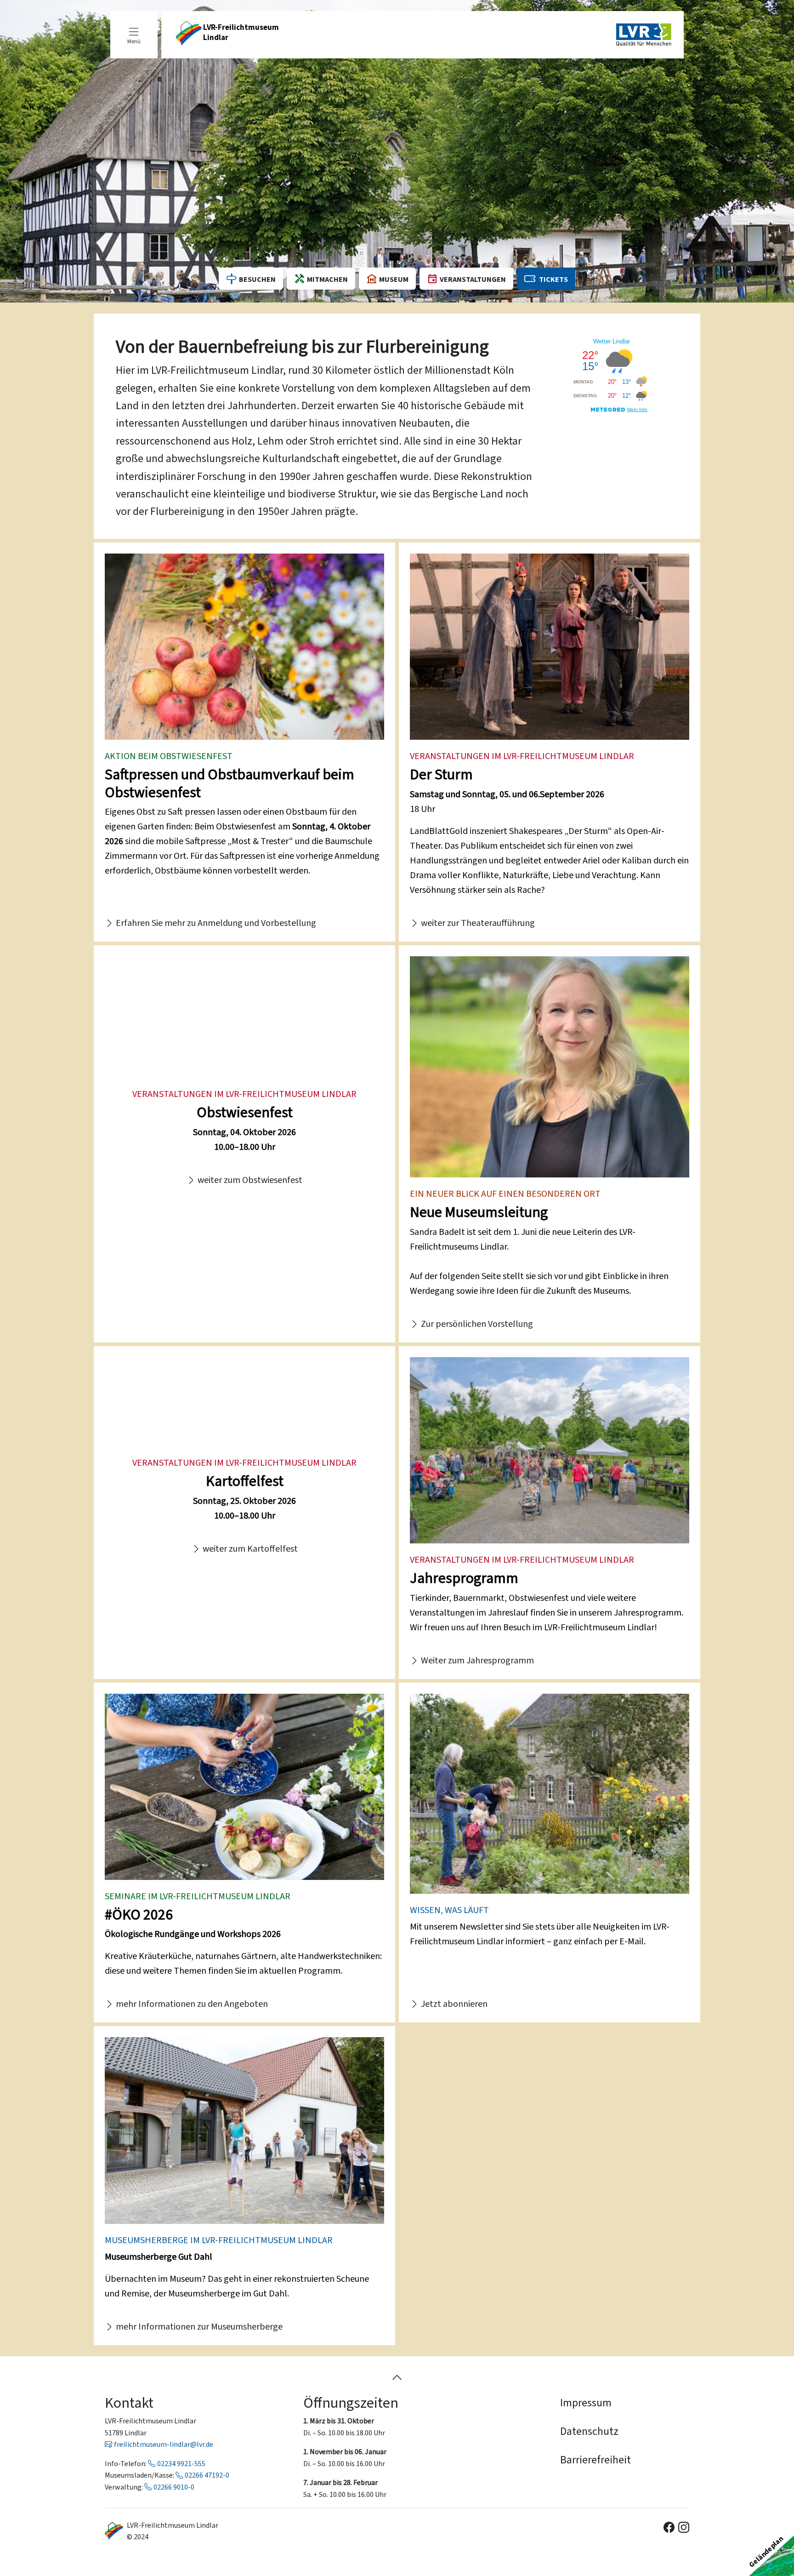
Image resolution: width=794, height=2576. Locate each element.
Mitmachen (327, 279)
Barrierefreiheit (595, 2460)
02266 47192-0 (207, 2475)
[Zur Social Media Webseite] (669, 2527)
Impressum (586, 2403)
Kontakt (129, 2403)
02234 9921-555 (181, 2464)
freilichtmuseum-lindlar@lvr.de (164, 2444)
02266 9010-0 (174, 2487)
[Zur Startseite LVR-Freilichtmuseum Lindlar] (114, 2531)
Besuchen (257, 279)
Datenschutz (589, 2431)
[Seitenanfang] (397, 2377)
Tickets (553, 279)
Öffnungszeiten (351, 2403)
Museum (394, 279)
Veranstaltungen (473, 279)
